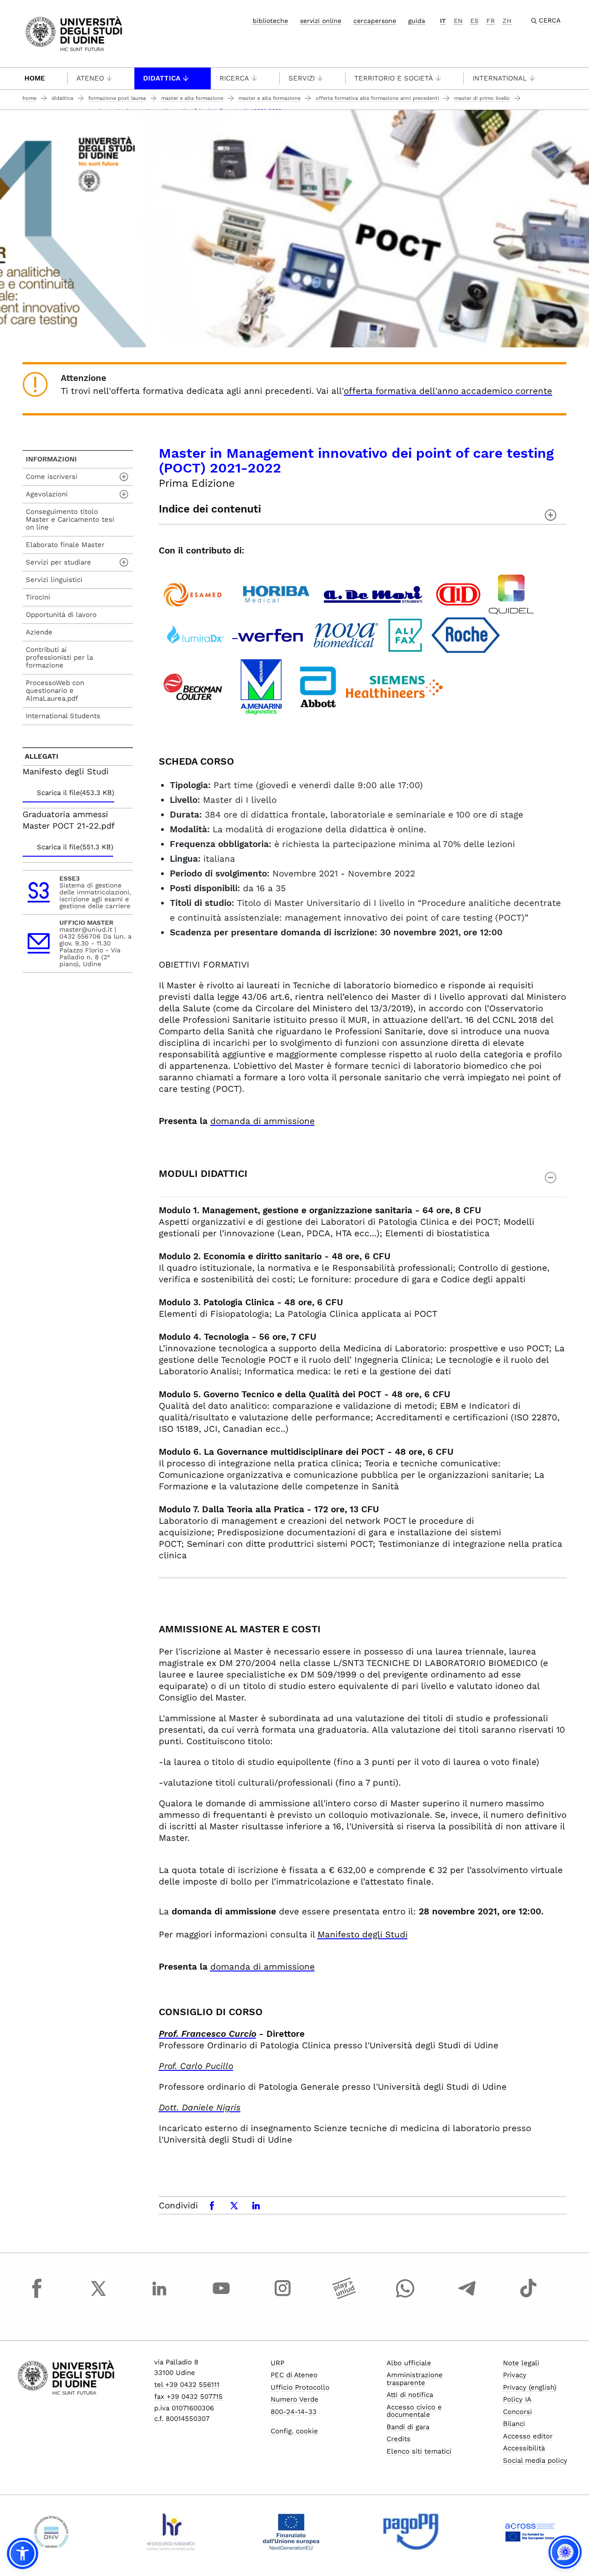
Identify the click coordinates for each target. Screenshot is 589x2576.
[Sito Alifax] (405, 634)
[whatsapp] (405, 2297)
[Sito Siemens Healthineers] (394, 686)
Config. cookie (294, 2431)
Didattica (162, 78)
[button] (23, 2553)
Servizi (302, 78)
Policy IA (517, 2399)
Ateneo (90, 78)
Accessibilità (524, 2448)
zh (507, 21)
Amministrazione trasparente (415, 2379)
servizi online (321, 21)
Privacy (515, 2375)
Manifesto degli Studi (363, 1934)
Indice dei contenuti (210, 509)
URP (277, 2363)
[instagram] (283, 2297)
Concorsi (517, 2412)
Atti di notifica (410, 2395)
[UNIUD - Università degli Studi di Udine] (74, 33)
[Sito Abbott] (318, 686)
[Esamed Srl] (192, 593)
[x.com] (98, 2297)
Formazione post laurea (117, 98)
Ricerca (234, 78)
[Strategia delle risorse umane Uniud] (171, 2532)
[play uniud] (344, 2297)
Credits (398, 2439)
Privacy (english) (530, 2387)
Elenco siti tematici (419, 2451)
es (474, 21)
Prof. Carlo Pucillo (196, 2066)
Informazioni (51, 459)
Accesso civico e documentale (414, 2411)
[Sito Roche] (466, 634)
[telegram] (467, 2297)
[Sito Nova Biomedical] (346, 634)
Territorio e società (394, 78)
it (443, 21)
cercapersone (375, 21)
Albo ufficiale (409, 2363)
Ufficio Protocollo (300, 2387)
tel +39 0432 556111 (187, 2385)
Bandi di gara (408, 2427)
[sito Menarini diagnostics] (261, 686)
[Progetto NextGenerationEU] (291, 2532)
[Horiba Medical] (276, 593)
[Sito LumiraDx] (198, 634)
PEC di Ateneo (294, 2375)
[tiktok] (528, 2297)
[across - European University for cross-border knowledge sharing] (530, 2532)
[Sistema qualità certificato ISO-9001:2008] (51, 2532)
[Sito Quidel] (511, 593)
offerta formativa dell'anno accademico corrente (448, 391)
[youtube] (221, 2297)
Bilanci (514, 2424)
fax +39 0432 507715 (188, 2397)
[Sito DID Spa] (458, 593)
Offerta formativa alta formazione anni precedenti (377, 98)
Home (35, 78)
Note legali (521, 2363)
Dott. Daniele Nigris (200, 2107)
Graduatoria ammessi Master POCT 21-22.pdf (69, 820)
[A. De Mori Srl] (373, 593)
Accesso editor (528, 2436)
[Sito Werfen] (270, 634)
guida (417, 21)
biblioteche (270, 21)
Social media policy (535, 2461)
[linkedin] (160, 2297)
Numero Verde (294, 2399)
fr (491, 21)
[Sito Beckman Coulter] (193, 686)
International (500, 78)
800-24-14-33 (294, 2412)
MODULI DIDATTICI (203, 1173)
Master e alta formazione (192, 98)
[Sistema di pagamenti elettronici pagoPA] (411, 2532)
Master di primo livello (482, 98)
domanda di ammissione (263, 1121)
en (458, 21)
